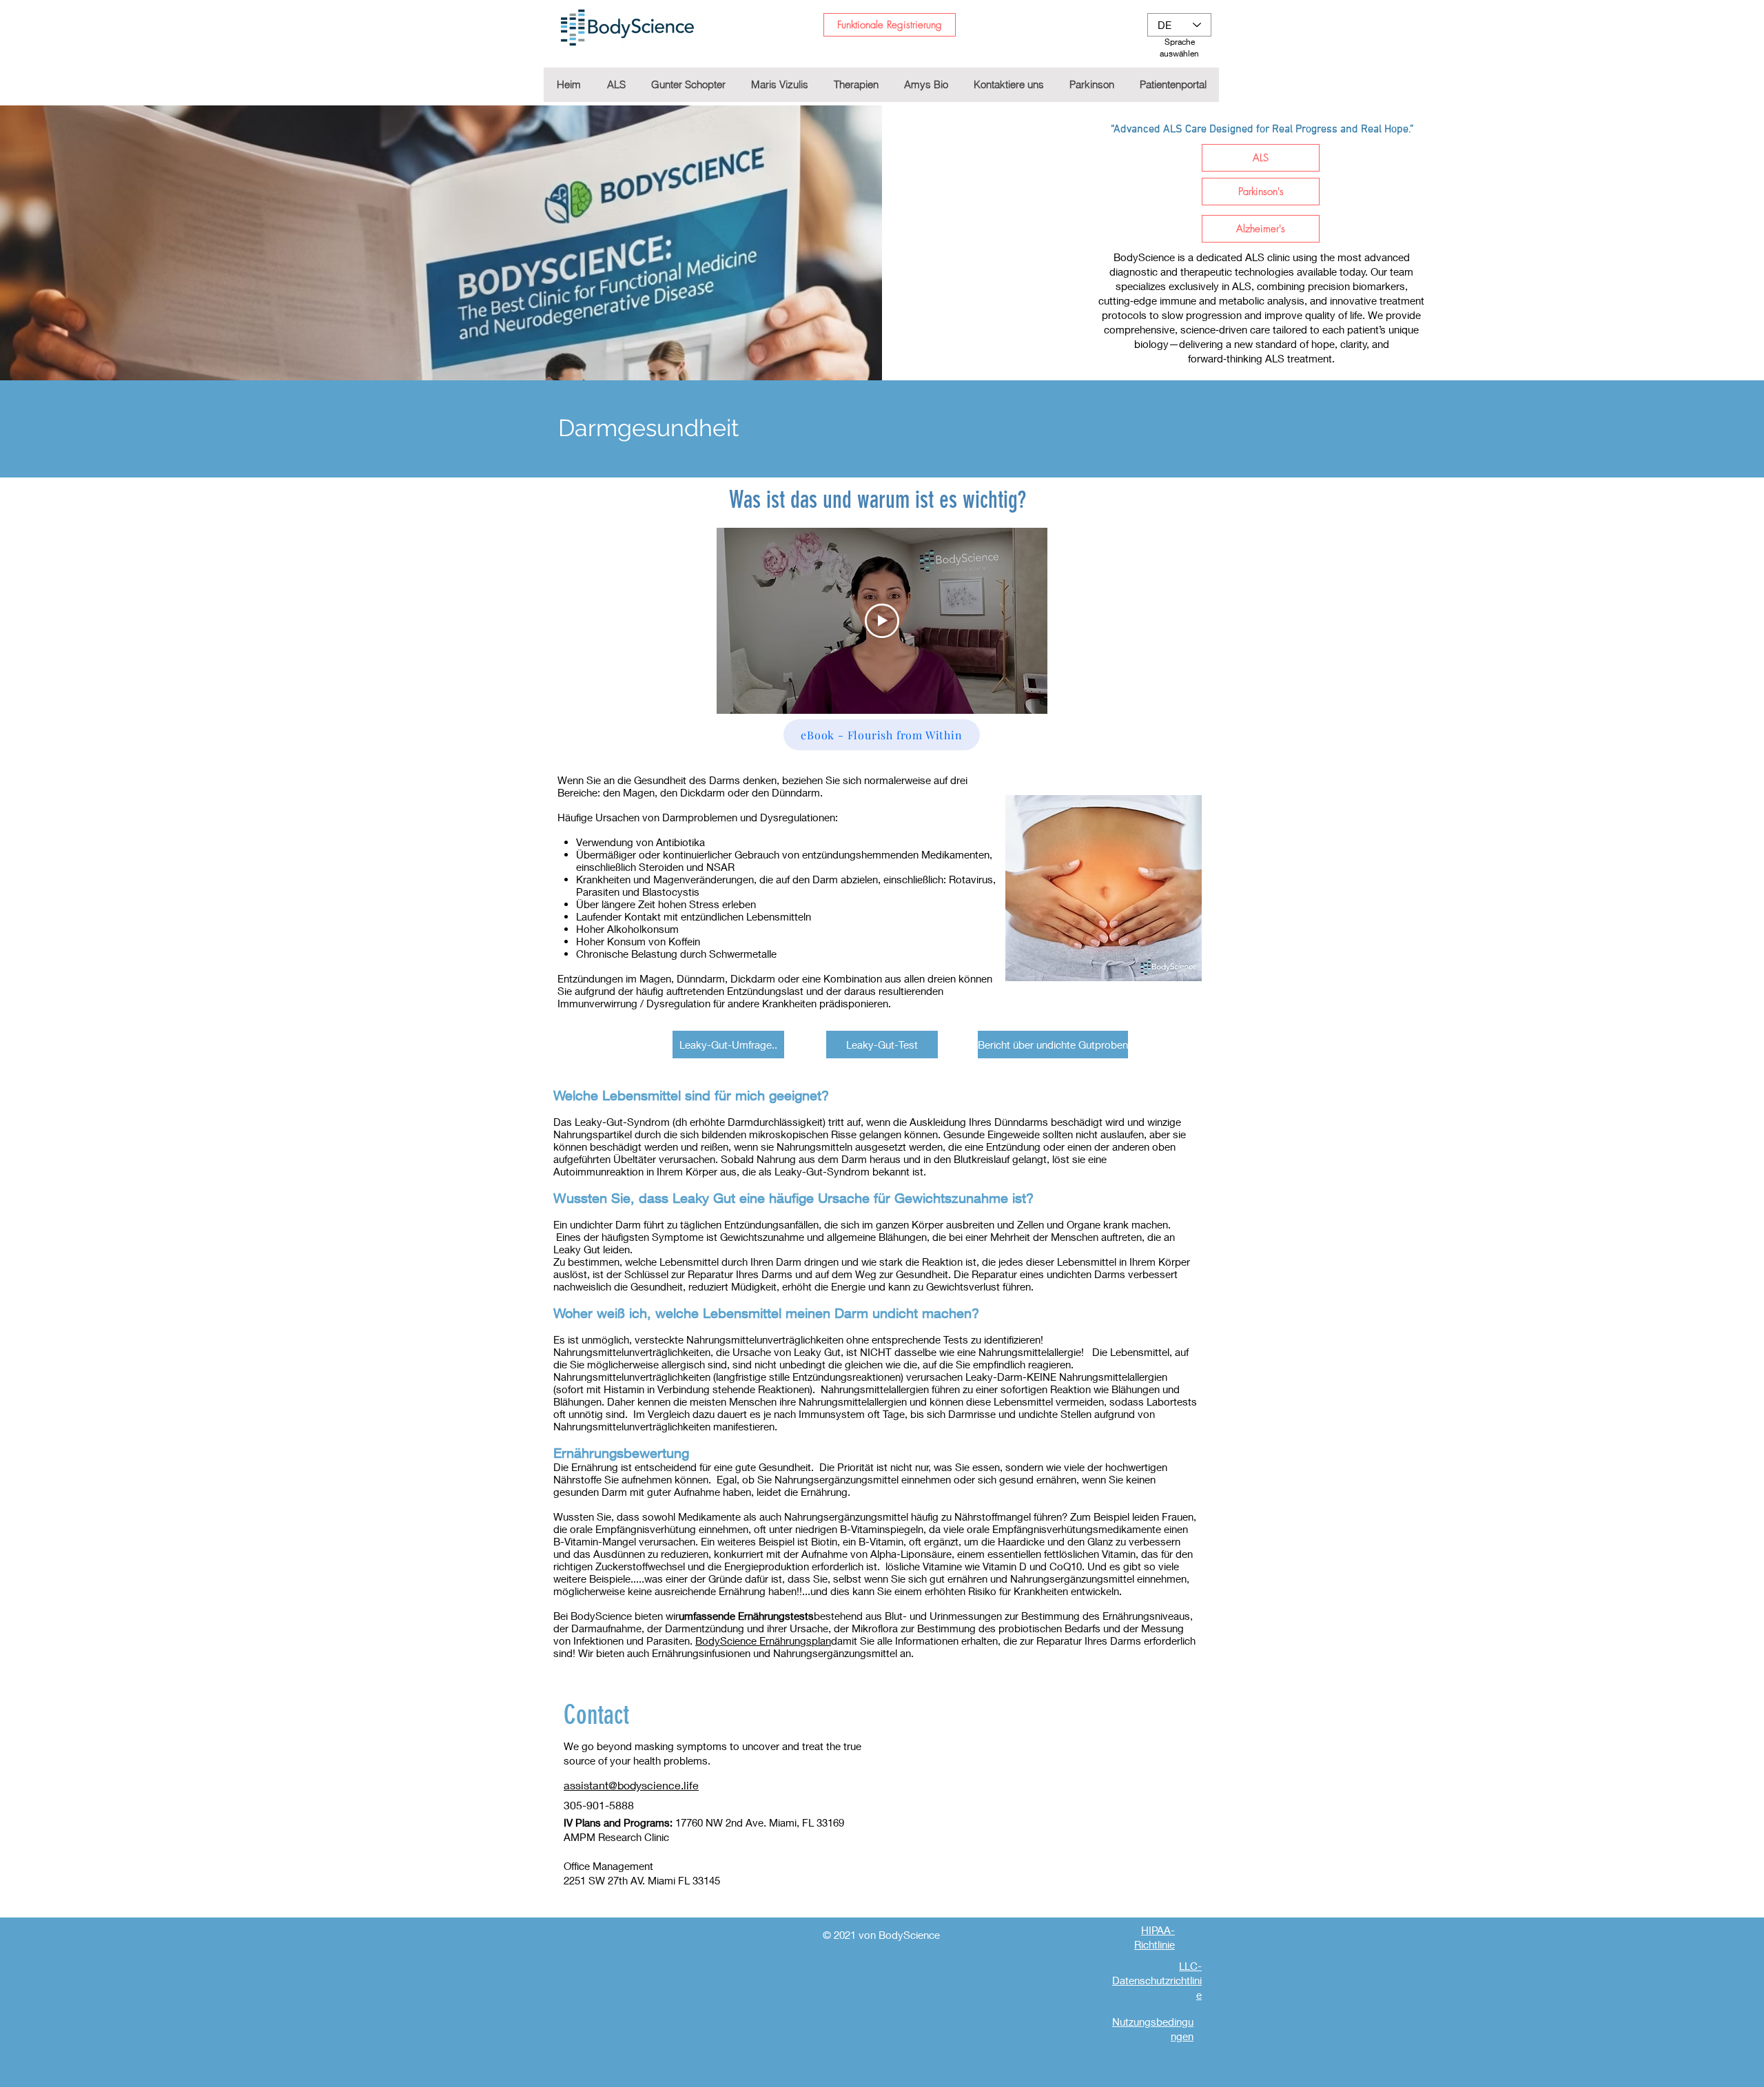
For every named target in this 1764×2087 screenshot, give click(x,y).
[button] (856, 85)
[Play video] (882, 621)
